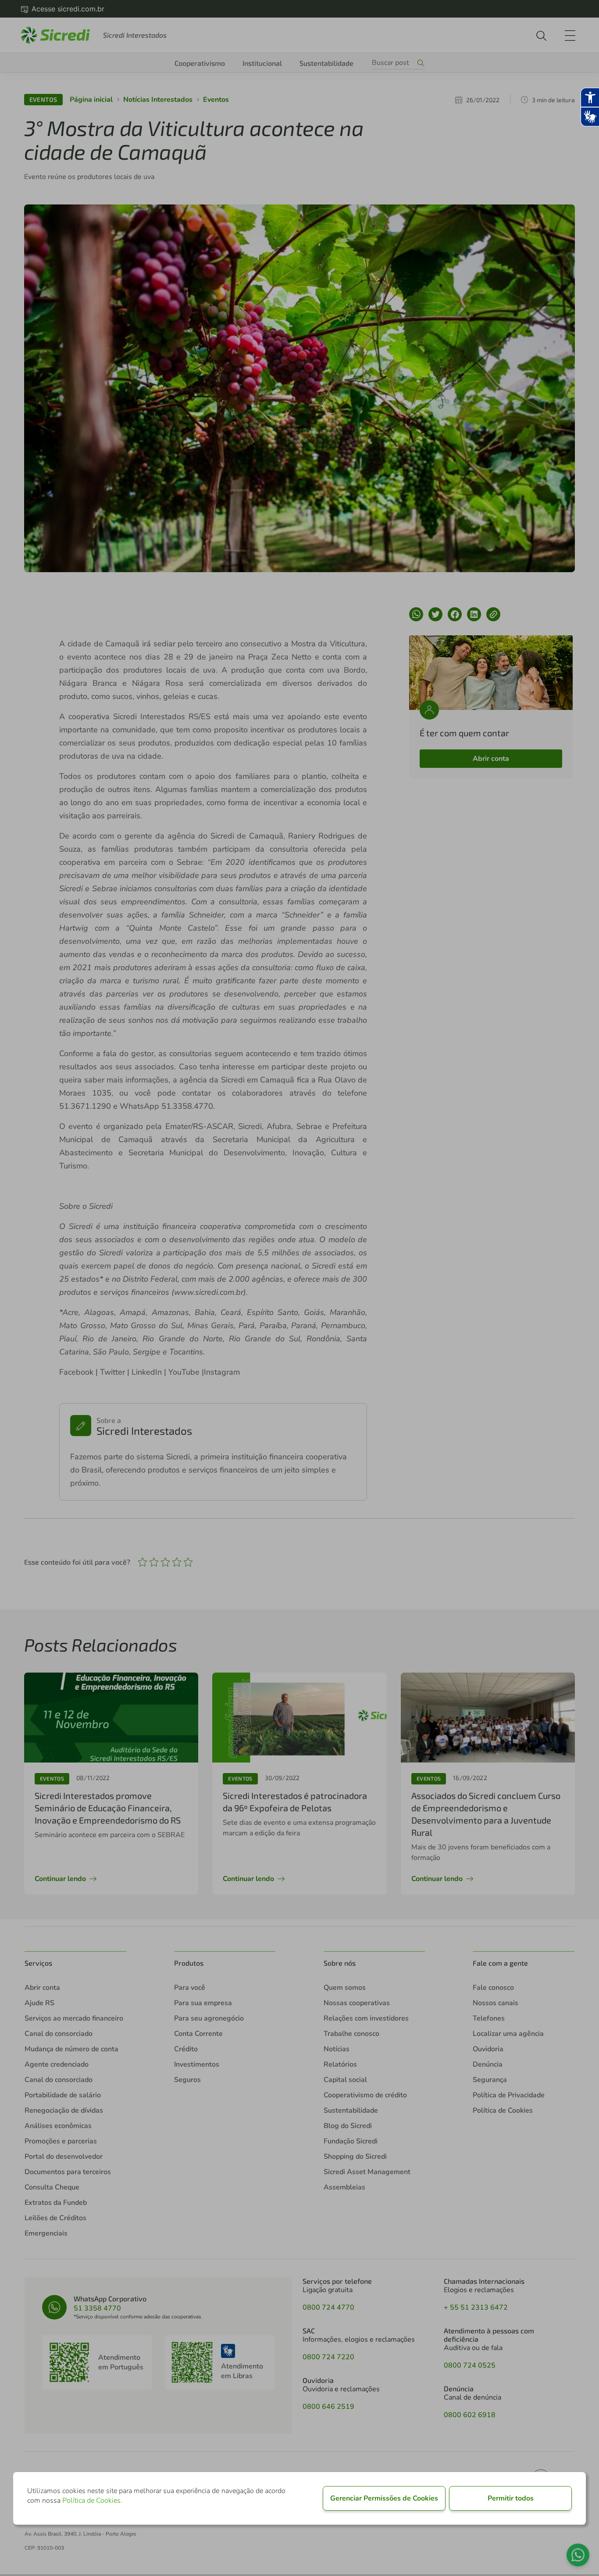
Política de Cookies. (92, 2501)
